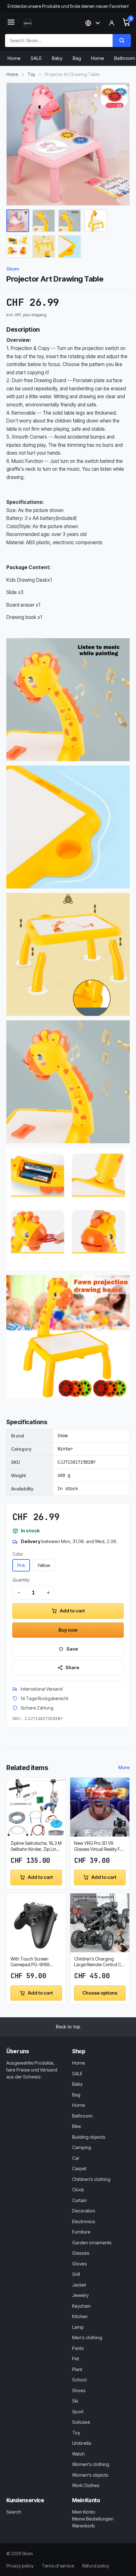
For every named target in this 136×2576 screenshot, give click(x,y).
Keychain (81, 2306)
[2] (44, 221)
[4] (96, 221)
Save (72, 1649)
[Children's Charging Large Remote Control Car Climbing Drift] (100, 1923)
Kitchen (80, 2316)
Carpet (79, 2168)
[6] (44, 247)
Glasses (81, 2253)
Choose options (100, 1993)
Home (14, 58)
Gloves (80, 2264)
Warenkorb (83, 2526)
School (79, 2380)
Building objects (89, 2137)
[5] (18, 247)
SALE (36, 58)
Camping (82, 2147)
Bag (77, 58)
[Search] (122, 41)
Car (76, 2158)
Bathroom (82, 2116)
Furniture (81, 2232)
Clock (78, 2190)
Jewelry (80, 2295)
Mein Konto (84, 2512)
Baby (57, 58)
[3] (70, 221)
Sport (78, 2412)
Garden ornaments (92, 2243)
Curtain (79, 2200)
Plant (77, 2369)
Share (72, 1667)
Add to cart (72, 1611)
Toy (31, 74)
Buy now (68, 1630)
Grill (76, 2274)
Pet (76, 2359)
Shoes (79, 2390)
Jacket (79, 2285)
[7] (70, 247)
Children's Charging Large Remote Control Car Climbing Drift (100, 1962)
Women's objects (90, 2475)
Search (14, 2512)
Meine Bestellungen (93, 2519)
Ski (75, 2401)
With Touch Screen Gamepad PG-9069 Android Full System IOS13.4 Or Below (30, 1962)
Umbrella (82, 2443)
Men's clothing (87, 2337)
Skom (13, 269)
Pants (78, 2348)
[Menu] (11, 23)
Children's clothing (91, 2179)
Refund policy (96, 2566)
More (124, 1767)
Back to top (68, 2027)
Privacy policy (20, 2566)
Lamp (78, 2327)
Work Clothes (86, 2485)
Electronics (84, 2221)
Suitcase (81, 2422)
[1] (18, 221)
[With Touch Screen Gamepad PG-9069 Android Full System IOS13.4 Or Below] (36, 1923)
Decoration (84, 2211)
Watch (78, 2454)
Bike (77, 2126)
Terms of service (58, 2566)
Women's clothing (91, 2464)
